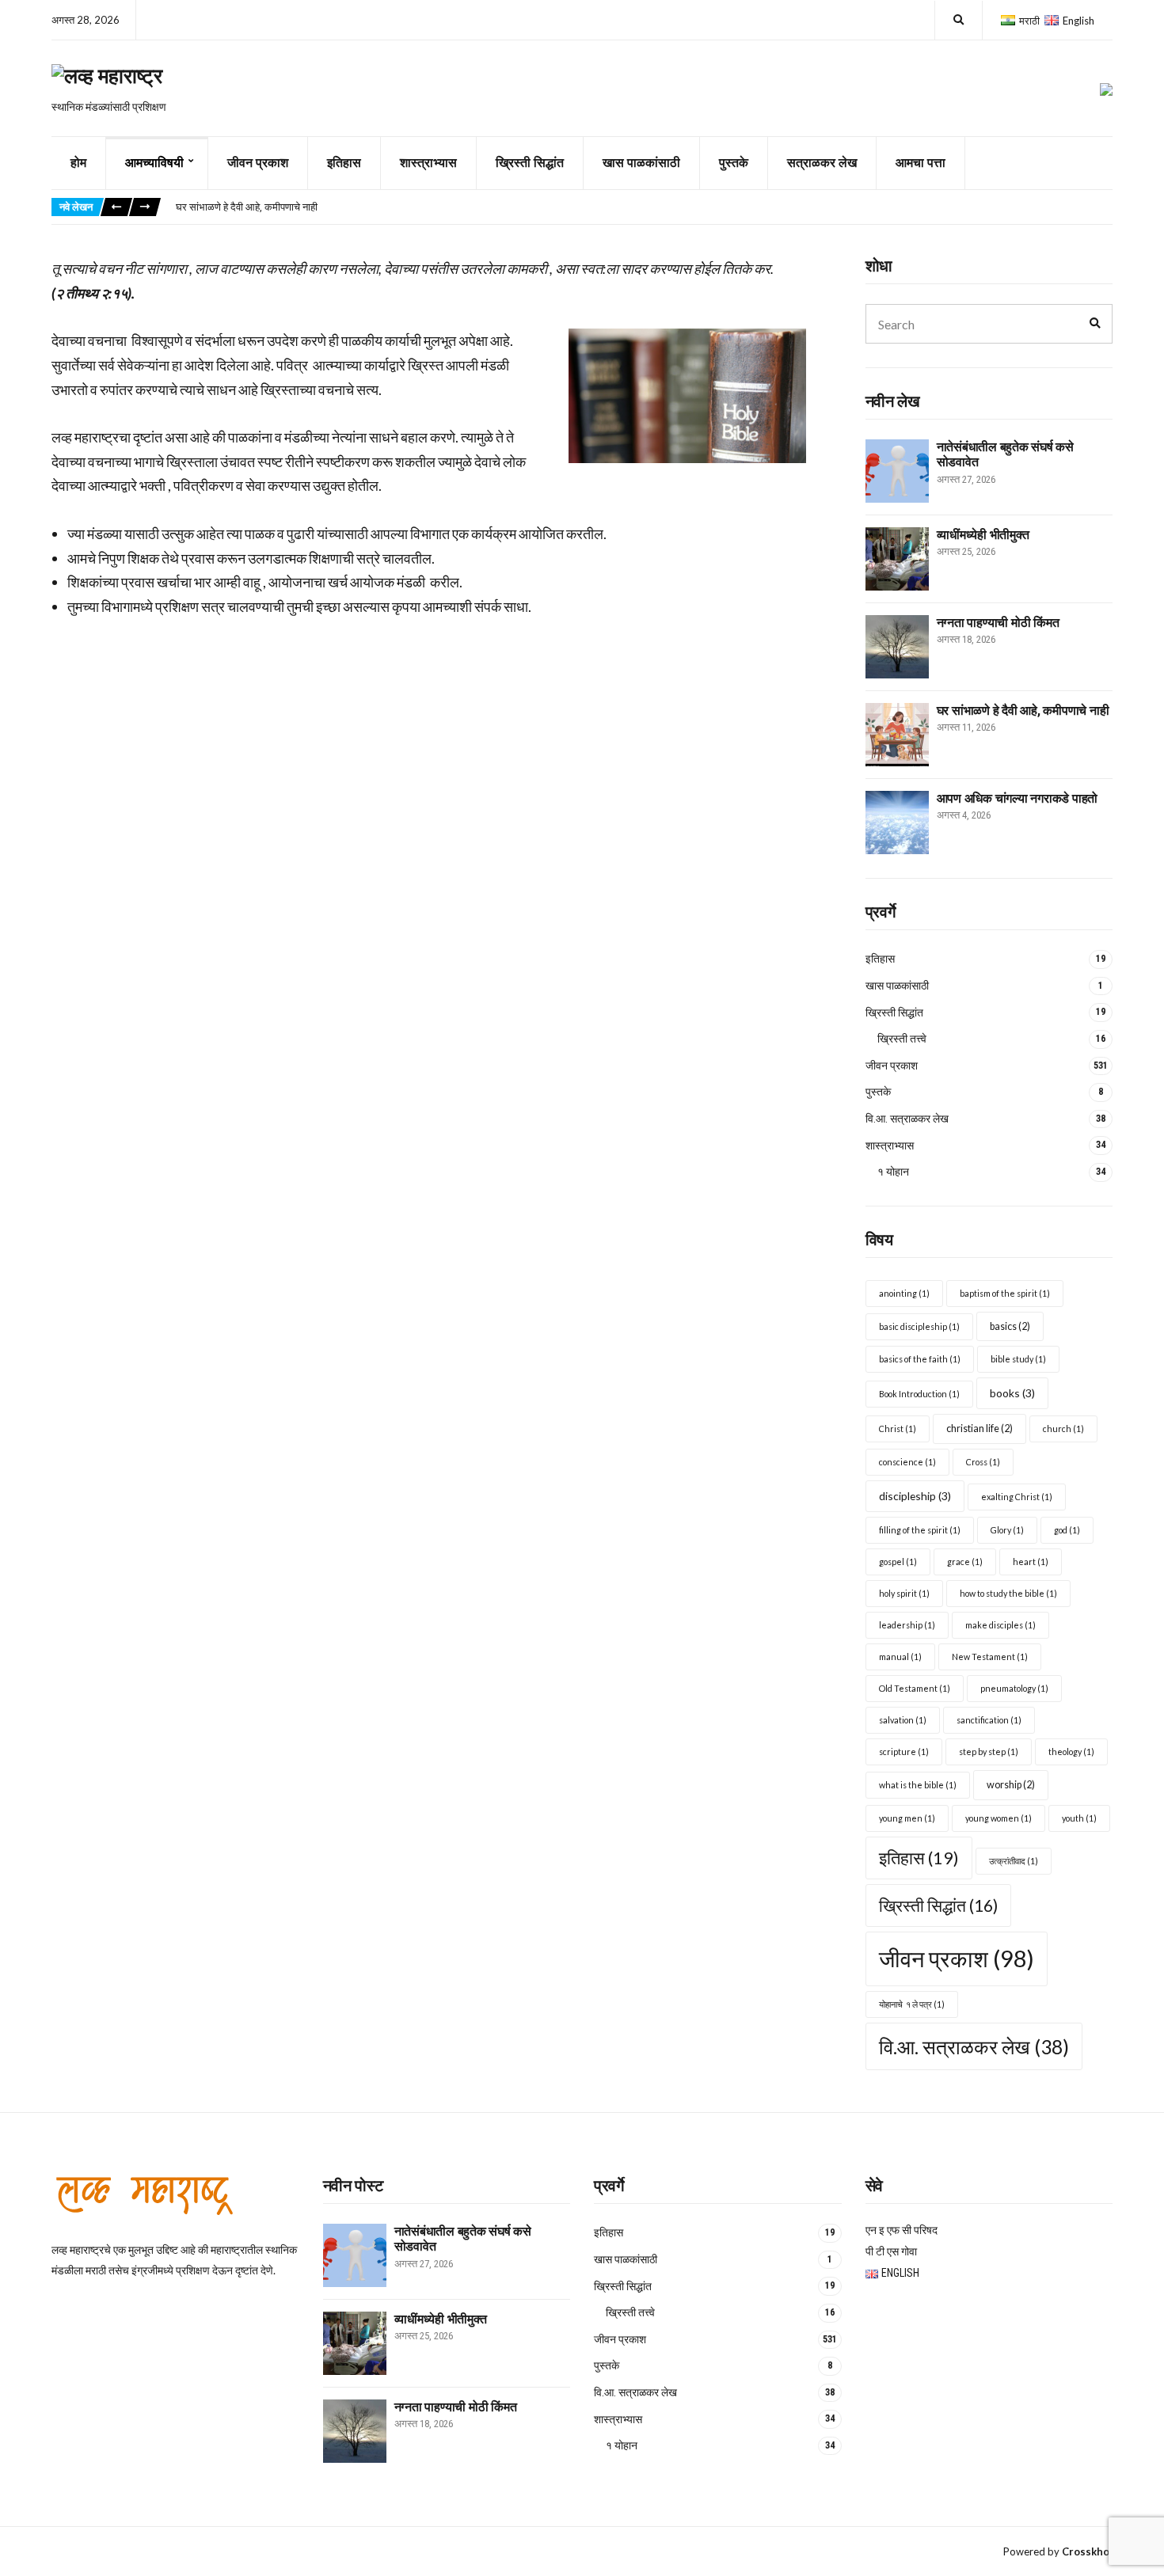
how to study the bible (1008, 1593)
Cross (983, 1462)
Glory (1007, 1530)
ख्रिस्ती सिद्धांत (530, 163)
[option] (644, 207)
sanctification (989, 1720)
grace (965, 1562)
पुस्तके (734, 163)
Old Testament (915, 1688)
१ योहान (894, 1172)
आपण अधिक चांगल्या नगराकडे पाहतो (1018, 798)
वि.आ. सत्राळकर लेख (907, 1119)
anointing (904, 1293)
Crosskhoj (1087, 2551)
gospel (898, 1562)
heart (1031, 1562)
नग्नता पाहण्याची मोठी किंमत (998, 623)
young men (907, 1818)
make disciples (1000, 1625)
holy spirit (904, 1593)
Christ (898, 1429)
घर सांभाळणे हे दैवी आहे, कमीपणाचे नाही (247, 207)
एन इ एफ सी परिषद (902, 2230)
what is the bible (918, 1785)
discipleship (915, 1496)
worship (1011, 1785)
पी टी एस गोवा (891, 2251)
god (1067, 1530)
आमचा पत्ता (921, 163)
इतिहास (344, 163)
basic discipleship (919, 1326)
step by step (989, 1752)
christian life (980, 1429)
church (1063, 1429)
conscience (907, 1462)
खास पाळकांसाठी (641, 163)
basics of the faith (920, 1359)
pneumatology (1014, 1688)
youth (1079, 1818)
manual (900, 1657)
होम (78, 163)
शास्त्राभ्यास (428, 163)
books (1012, 1393)
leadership (907, 1625)
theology (1071, 1752)
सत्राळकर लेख (822, 163)
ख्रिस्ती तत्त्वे (902, 1039)
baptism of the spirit (1005, 1293)
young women (999, 1818)
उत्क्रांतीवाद (1014, 1861)
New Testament (990, 1657)
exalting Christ (1017, 1497)
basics (1010, 1326)
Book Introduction (919, 1394)
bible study (1018, 1359)
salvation (903, 1720)
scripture (904, 1752)
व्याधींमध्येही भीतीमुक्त (983, 535)
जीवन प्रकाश (258, 163)
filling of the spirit (920, 1530)
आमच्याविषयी (154, 163)
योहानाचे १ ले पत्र (912, 2004)
